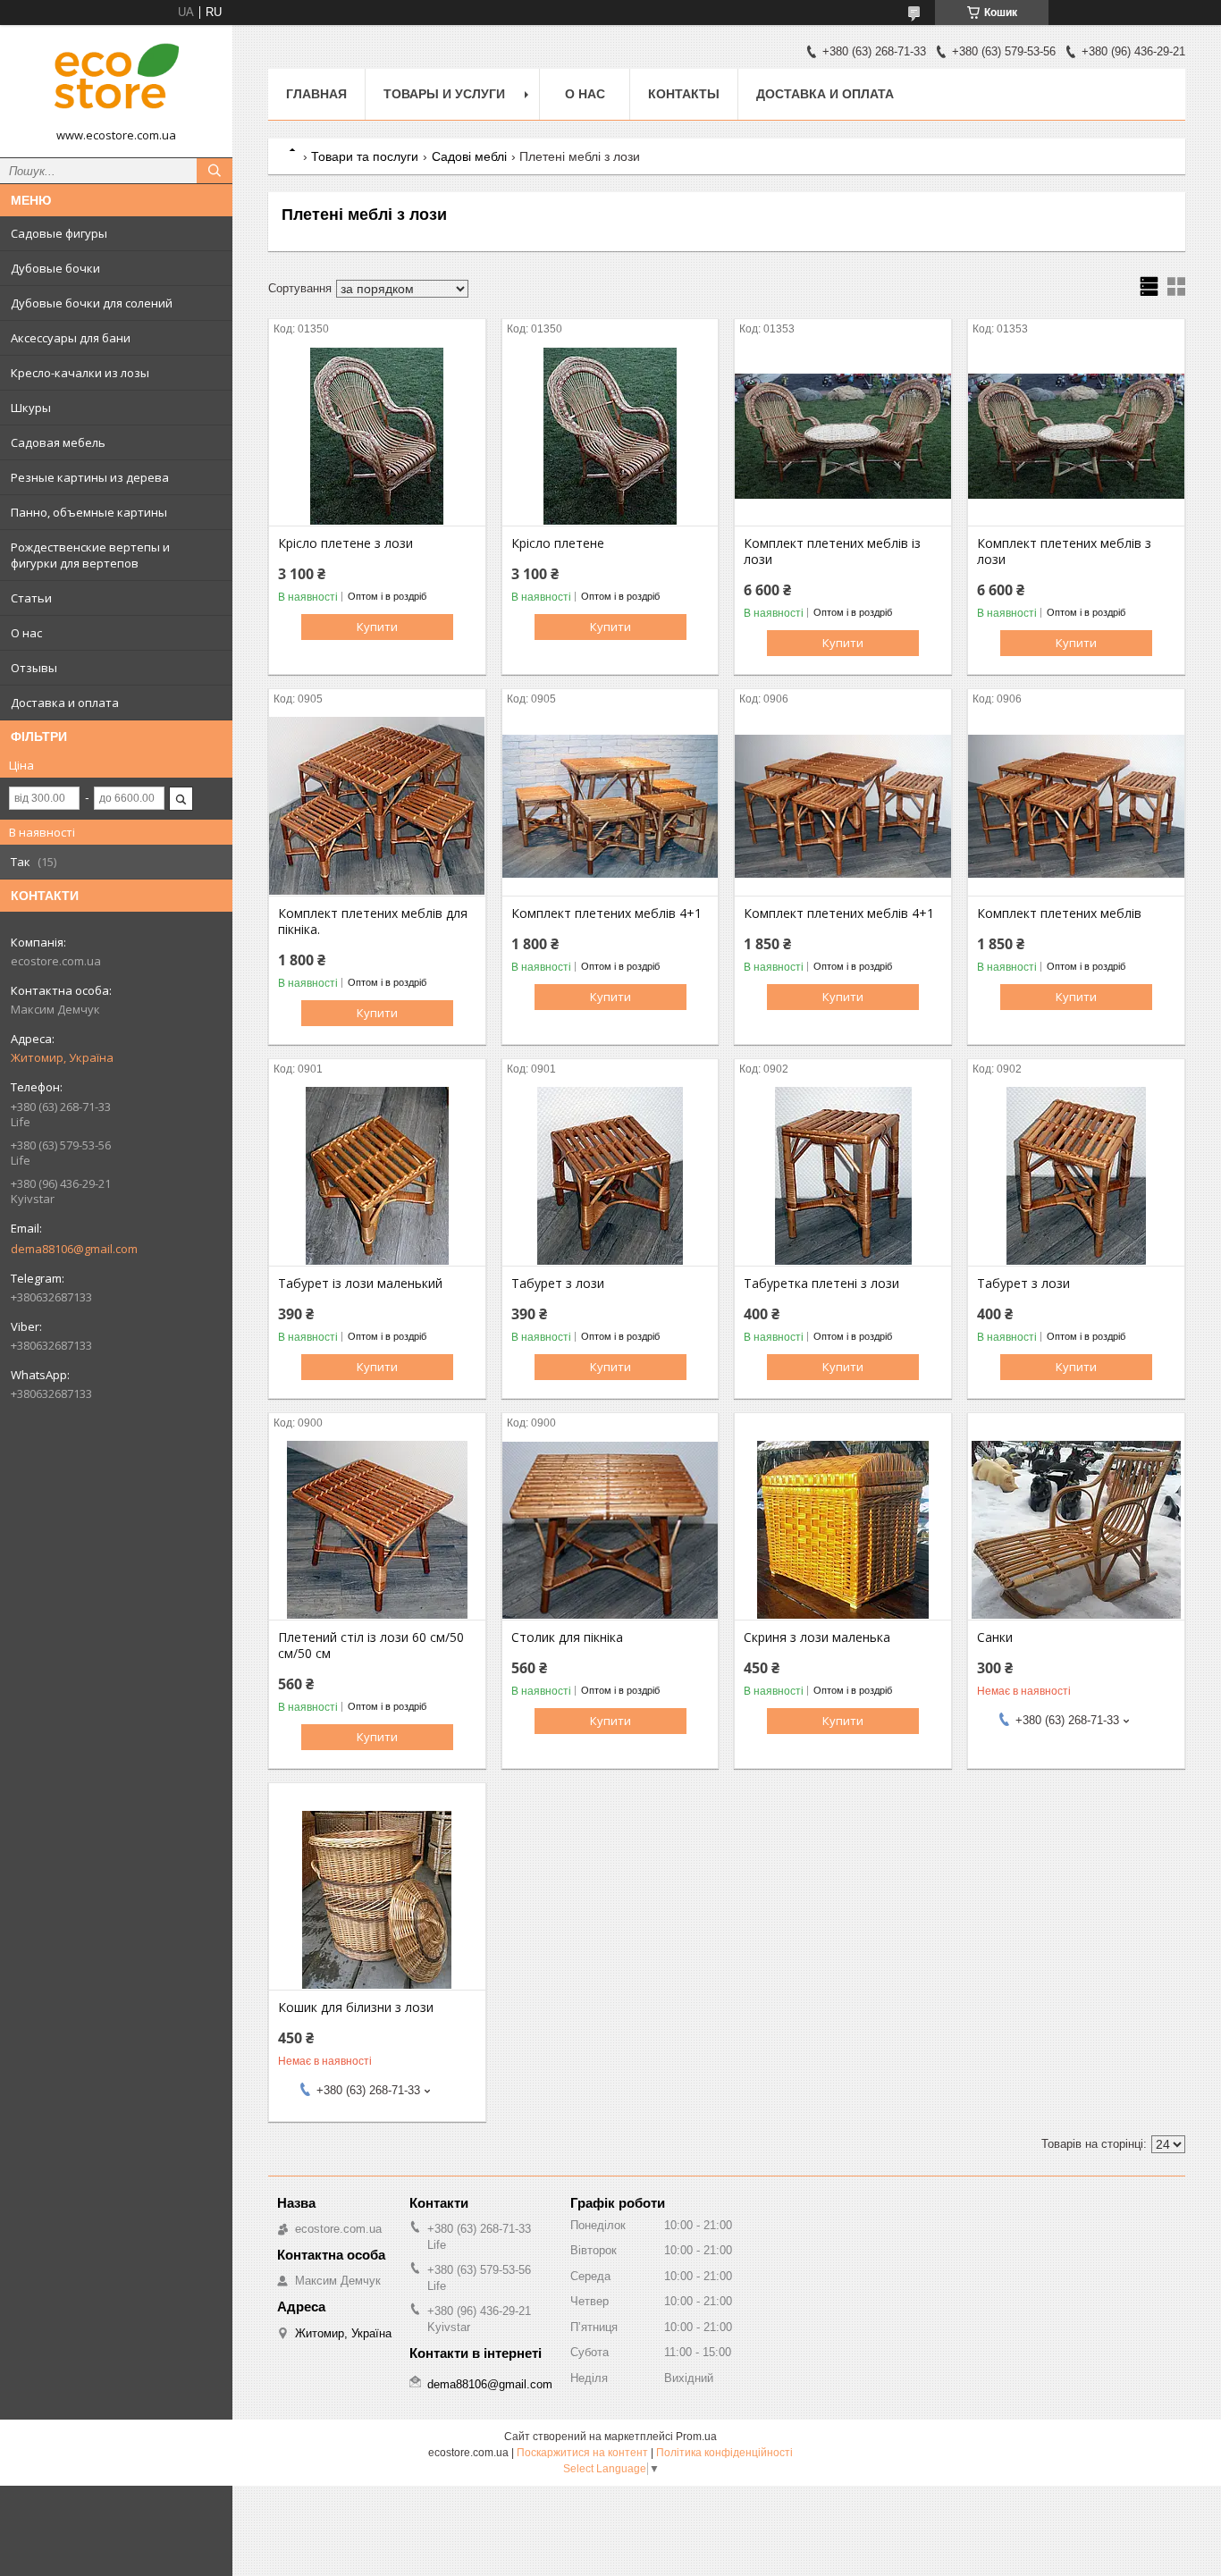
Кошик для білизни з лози (356, 2008)
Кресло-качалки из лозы (80, 373)
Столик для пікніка (567, 1637)
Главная (316, 94)
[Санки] (1076, 1530)
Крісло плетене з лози (345, 543)
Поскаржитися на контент (582, 2453)
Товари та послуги (365, 156)
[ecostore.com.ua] (116, 83)
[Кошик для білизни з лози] (377, 1900)
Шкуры (31, 408)
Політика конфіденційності (724, 2453)
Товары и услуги (444, 94)
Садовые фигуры (59, 233)
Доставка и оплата (65, 703)
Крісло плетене (558, 543)
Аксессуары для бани (71, 338)
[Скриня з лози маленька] (843, 1530)
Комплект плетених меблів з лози (1064, 551)
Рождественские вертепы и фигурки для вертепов (90, 555)
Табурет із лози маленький (360, 1284)
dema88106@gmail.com (74, 1249)
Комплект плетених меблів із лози (832, 551)
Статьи (31, 598)
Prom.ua (696, 2437)
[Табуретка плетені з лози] (843, 1176)
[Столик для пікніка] (610, 1530)
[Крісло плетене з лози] (377, 436)
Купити (377, 627)
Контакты (684, 94)
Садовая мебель (58, 442)
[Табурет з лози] (610, 1176)
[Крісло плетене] (610, 436)
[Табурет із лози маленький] (377, 1176)
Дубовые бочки (55, 268)
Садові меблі (469, 156)
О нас (26, 633)
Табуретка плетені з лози (821, 1284)
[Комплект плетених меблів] (1076, 806)
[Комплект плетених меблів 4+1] (610, 806)
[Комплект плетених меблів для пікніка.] (377, 806)
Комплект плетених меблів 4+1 (606, 913)
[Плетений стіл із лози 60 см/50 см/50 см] (377, 1530)
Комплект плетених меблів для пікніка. (373, 922)
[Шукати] (215, 171)
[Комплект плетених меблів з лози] (1076, 436)
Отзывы (34, 668)
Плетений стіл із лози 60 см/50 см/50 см (371, 1646)
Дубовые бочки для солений (92, 303)
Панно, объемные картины (89, 512)
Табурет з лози (558, 1284)
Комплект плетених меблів (1059, 913)
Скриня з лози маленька (817, 1637)
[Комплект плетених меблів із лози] (843, 436)
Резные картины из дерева (90, 477)
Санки (995, 1637)
